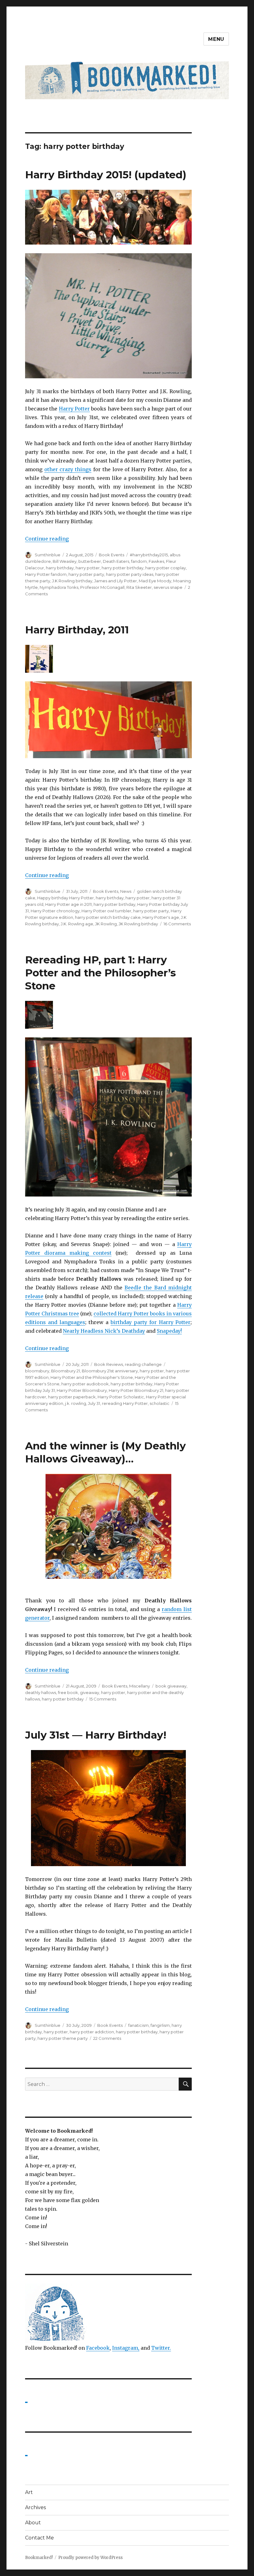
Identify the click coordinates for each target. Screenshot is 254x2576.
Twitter (160, 2348)
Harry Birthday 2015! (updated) (106, 175)
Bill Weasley (65, 561)
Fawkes (156, 561)
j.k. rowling (76, 1403)
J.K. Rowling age (77, 924)
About (33, 2523)
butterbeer (90, 561)
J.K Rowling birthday (72, 581)
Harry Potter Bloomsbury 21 (136, 1390)
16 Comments (177, 924)
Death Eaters (116, 561)
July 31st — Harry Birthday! (96, 1735)
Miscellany (140, 1686)
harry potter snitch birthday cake (108, 917)
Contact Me (39, 2538)
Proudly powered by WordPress (90, 2558)
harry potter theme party (63, 2038)
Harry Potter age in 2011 (68, 904)
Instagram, (126, 2348)
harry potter (88, 568)
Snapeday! (169, 1331)
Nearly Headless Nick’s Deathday (104, 1331)
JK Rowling (106, 924)
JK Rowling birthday (138, 924)
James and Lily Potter (116, 581)
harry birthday (60, 568)
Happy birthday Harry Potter (66, 898)
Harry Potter (74, 409)
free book (68, 1692)
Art (29, 2492)
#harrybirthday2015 (149, 555)
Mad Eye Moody (155, 581)
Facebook (98, 2348)
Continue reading (47, 539)
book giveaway (171, 1686)
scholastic (160, 1403)
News (126, 891)
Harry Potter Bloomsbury (82, 1390)
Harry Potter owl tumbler (106, 911)
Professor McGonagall (102, 587)
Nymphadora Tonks (59, 587)
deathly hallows (41, 1692)
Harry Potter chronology (55, 911)
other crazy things (68, 469)
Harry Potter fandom (46, 574)
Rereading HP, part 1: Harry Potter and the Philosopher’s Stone (101, 973)
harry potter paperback (72, 1397)
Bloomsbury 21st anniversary (110, 1371)
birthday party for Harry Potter (151, 1322)
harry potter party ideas (130, 574)
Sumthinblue (48, 555)
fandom (139, 561)
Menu (216, 39)
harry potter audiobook (85, 1384)
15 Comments (103, 1699)
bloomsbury (37, 1371)
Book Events (112, 555)
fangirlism (160, 2025)
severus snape (168, 587)
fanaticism (138, 2025)
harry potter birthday (123, 568)
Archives (35, 2507)
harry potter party (86, 574)
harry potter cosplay (166, 568)
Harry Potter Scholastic (121, 1397)
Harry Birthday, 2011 (77, 630)
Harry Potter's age (161, 917)
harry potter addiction (92, 2032)
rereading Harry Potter (125, 1403)
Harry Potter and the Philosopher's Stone (92, 1377)
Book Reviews (109, 1364)
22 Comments (107, 2038)
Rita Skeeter (139, 587)
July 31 (94, 1403)
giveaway (90, 1692)
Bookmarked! (39, 2558)
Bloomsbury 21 (66, 1371)
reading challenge (143, 1364)
